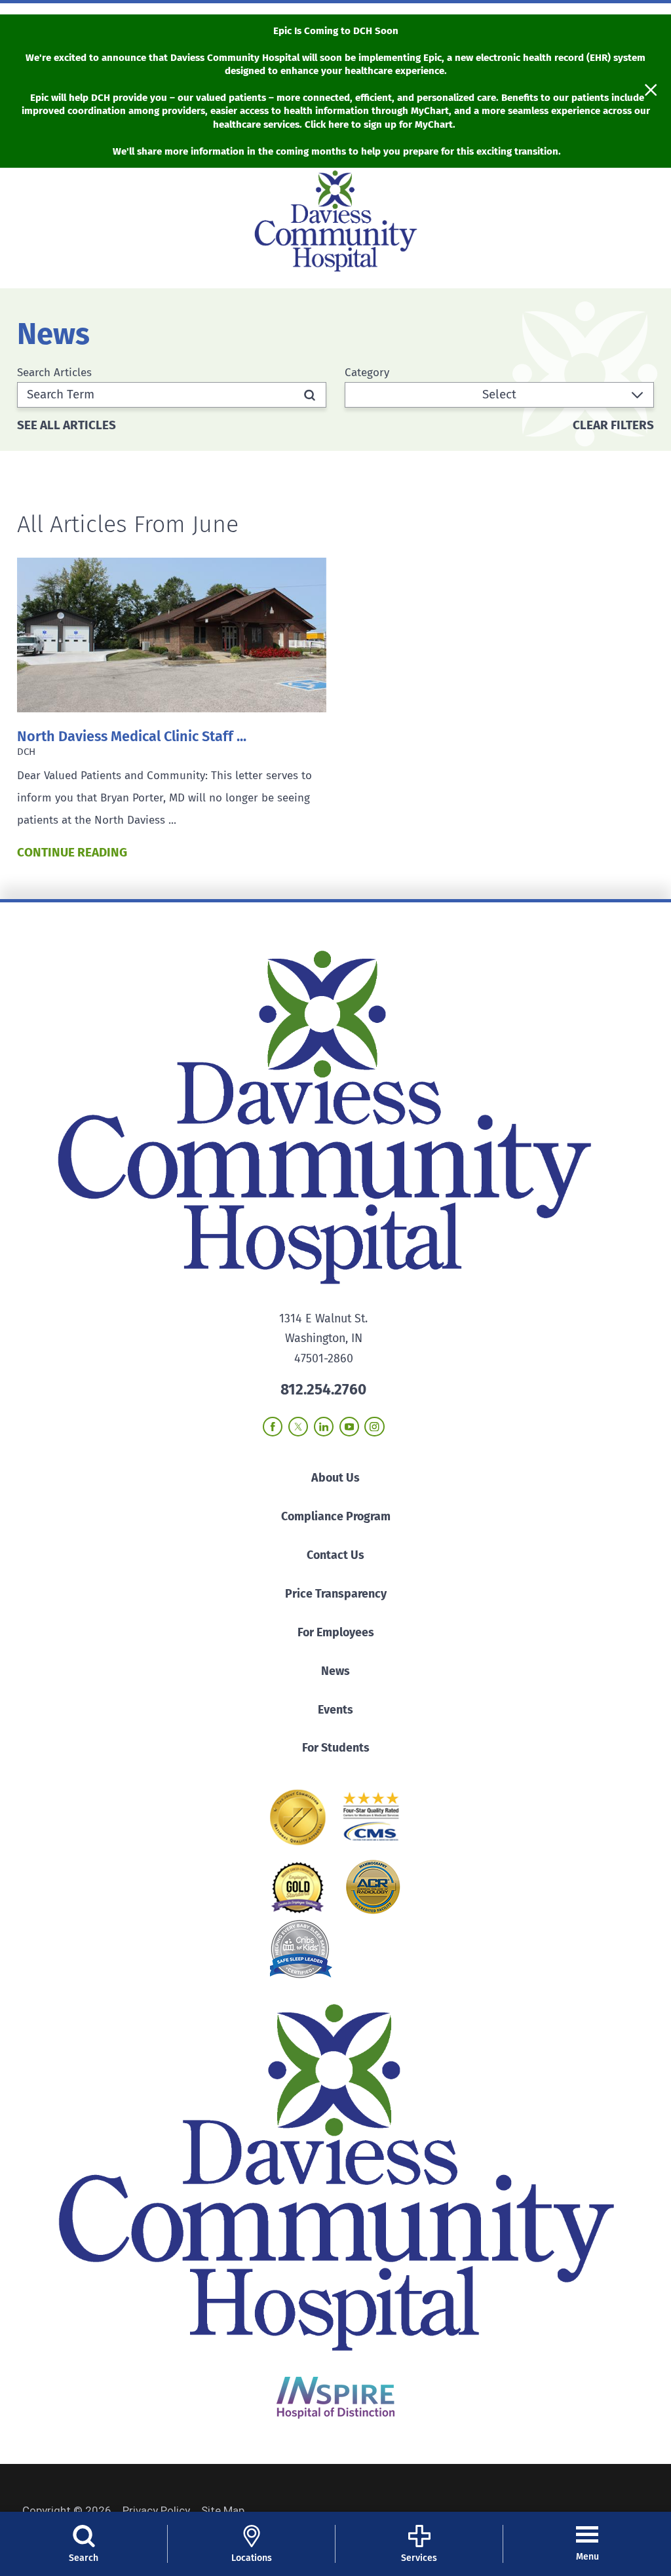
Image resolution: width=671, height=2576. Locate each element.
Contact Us (335, 1555)
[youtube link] (349, 1427)
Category (367, 373)
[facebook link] (273, 1427)
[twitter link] (298, 1427)
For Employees (336, 1632)
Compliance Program (336, 1516)
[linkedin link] (324, 1427)
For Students (336, 1748)
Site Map (223, 2510)
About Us (335, 1478)
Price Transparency (336, 1594)
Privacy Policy (156, 2510)
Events (335, 1710)
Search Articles (54, 373)
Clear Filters (613, 426)
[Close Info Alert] (651, 91)
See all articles (67, 426)
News (335, 1671)
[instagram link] (374, 1427)
